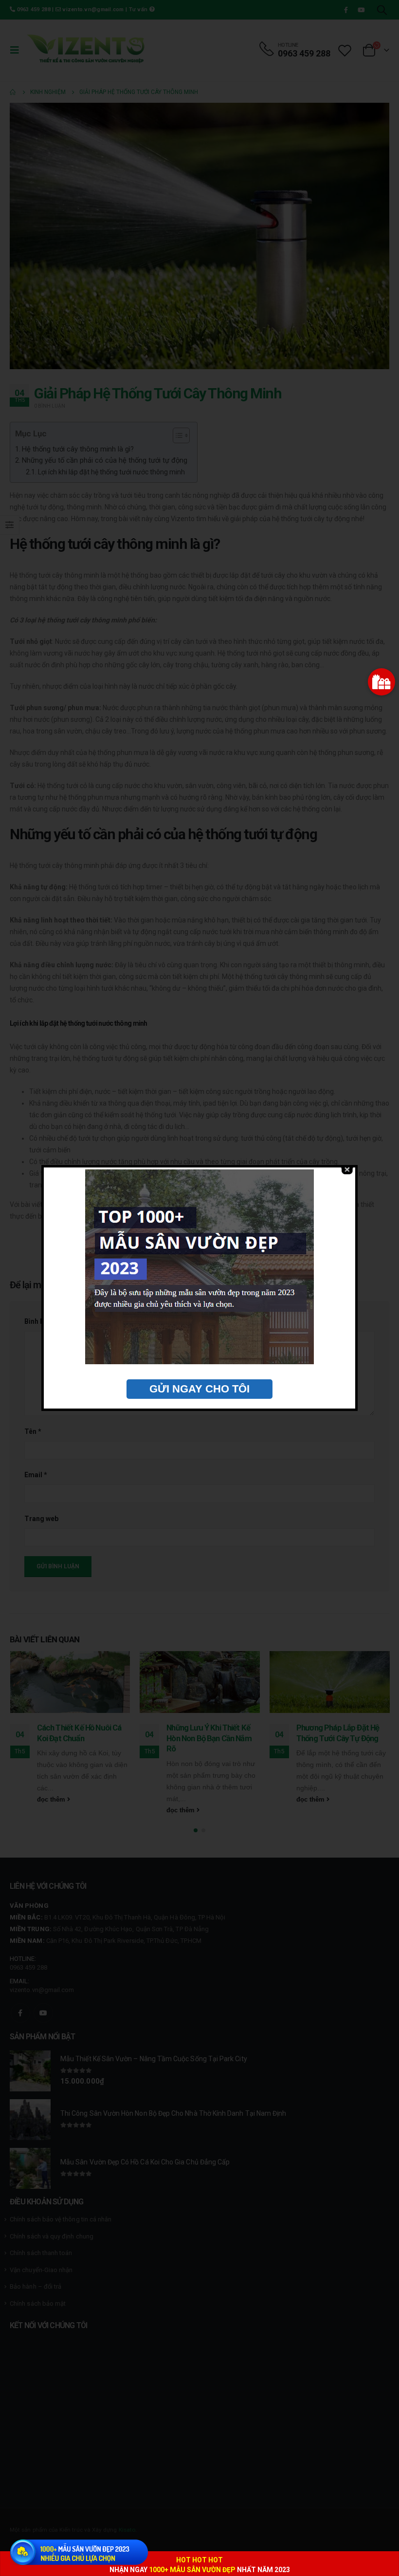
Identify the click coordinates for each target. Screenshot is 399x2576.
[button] (381, 682)
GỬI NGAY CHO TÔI (199, 1389)
